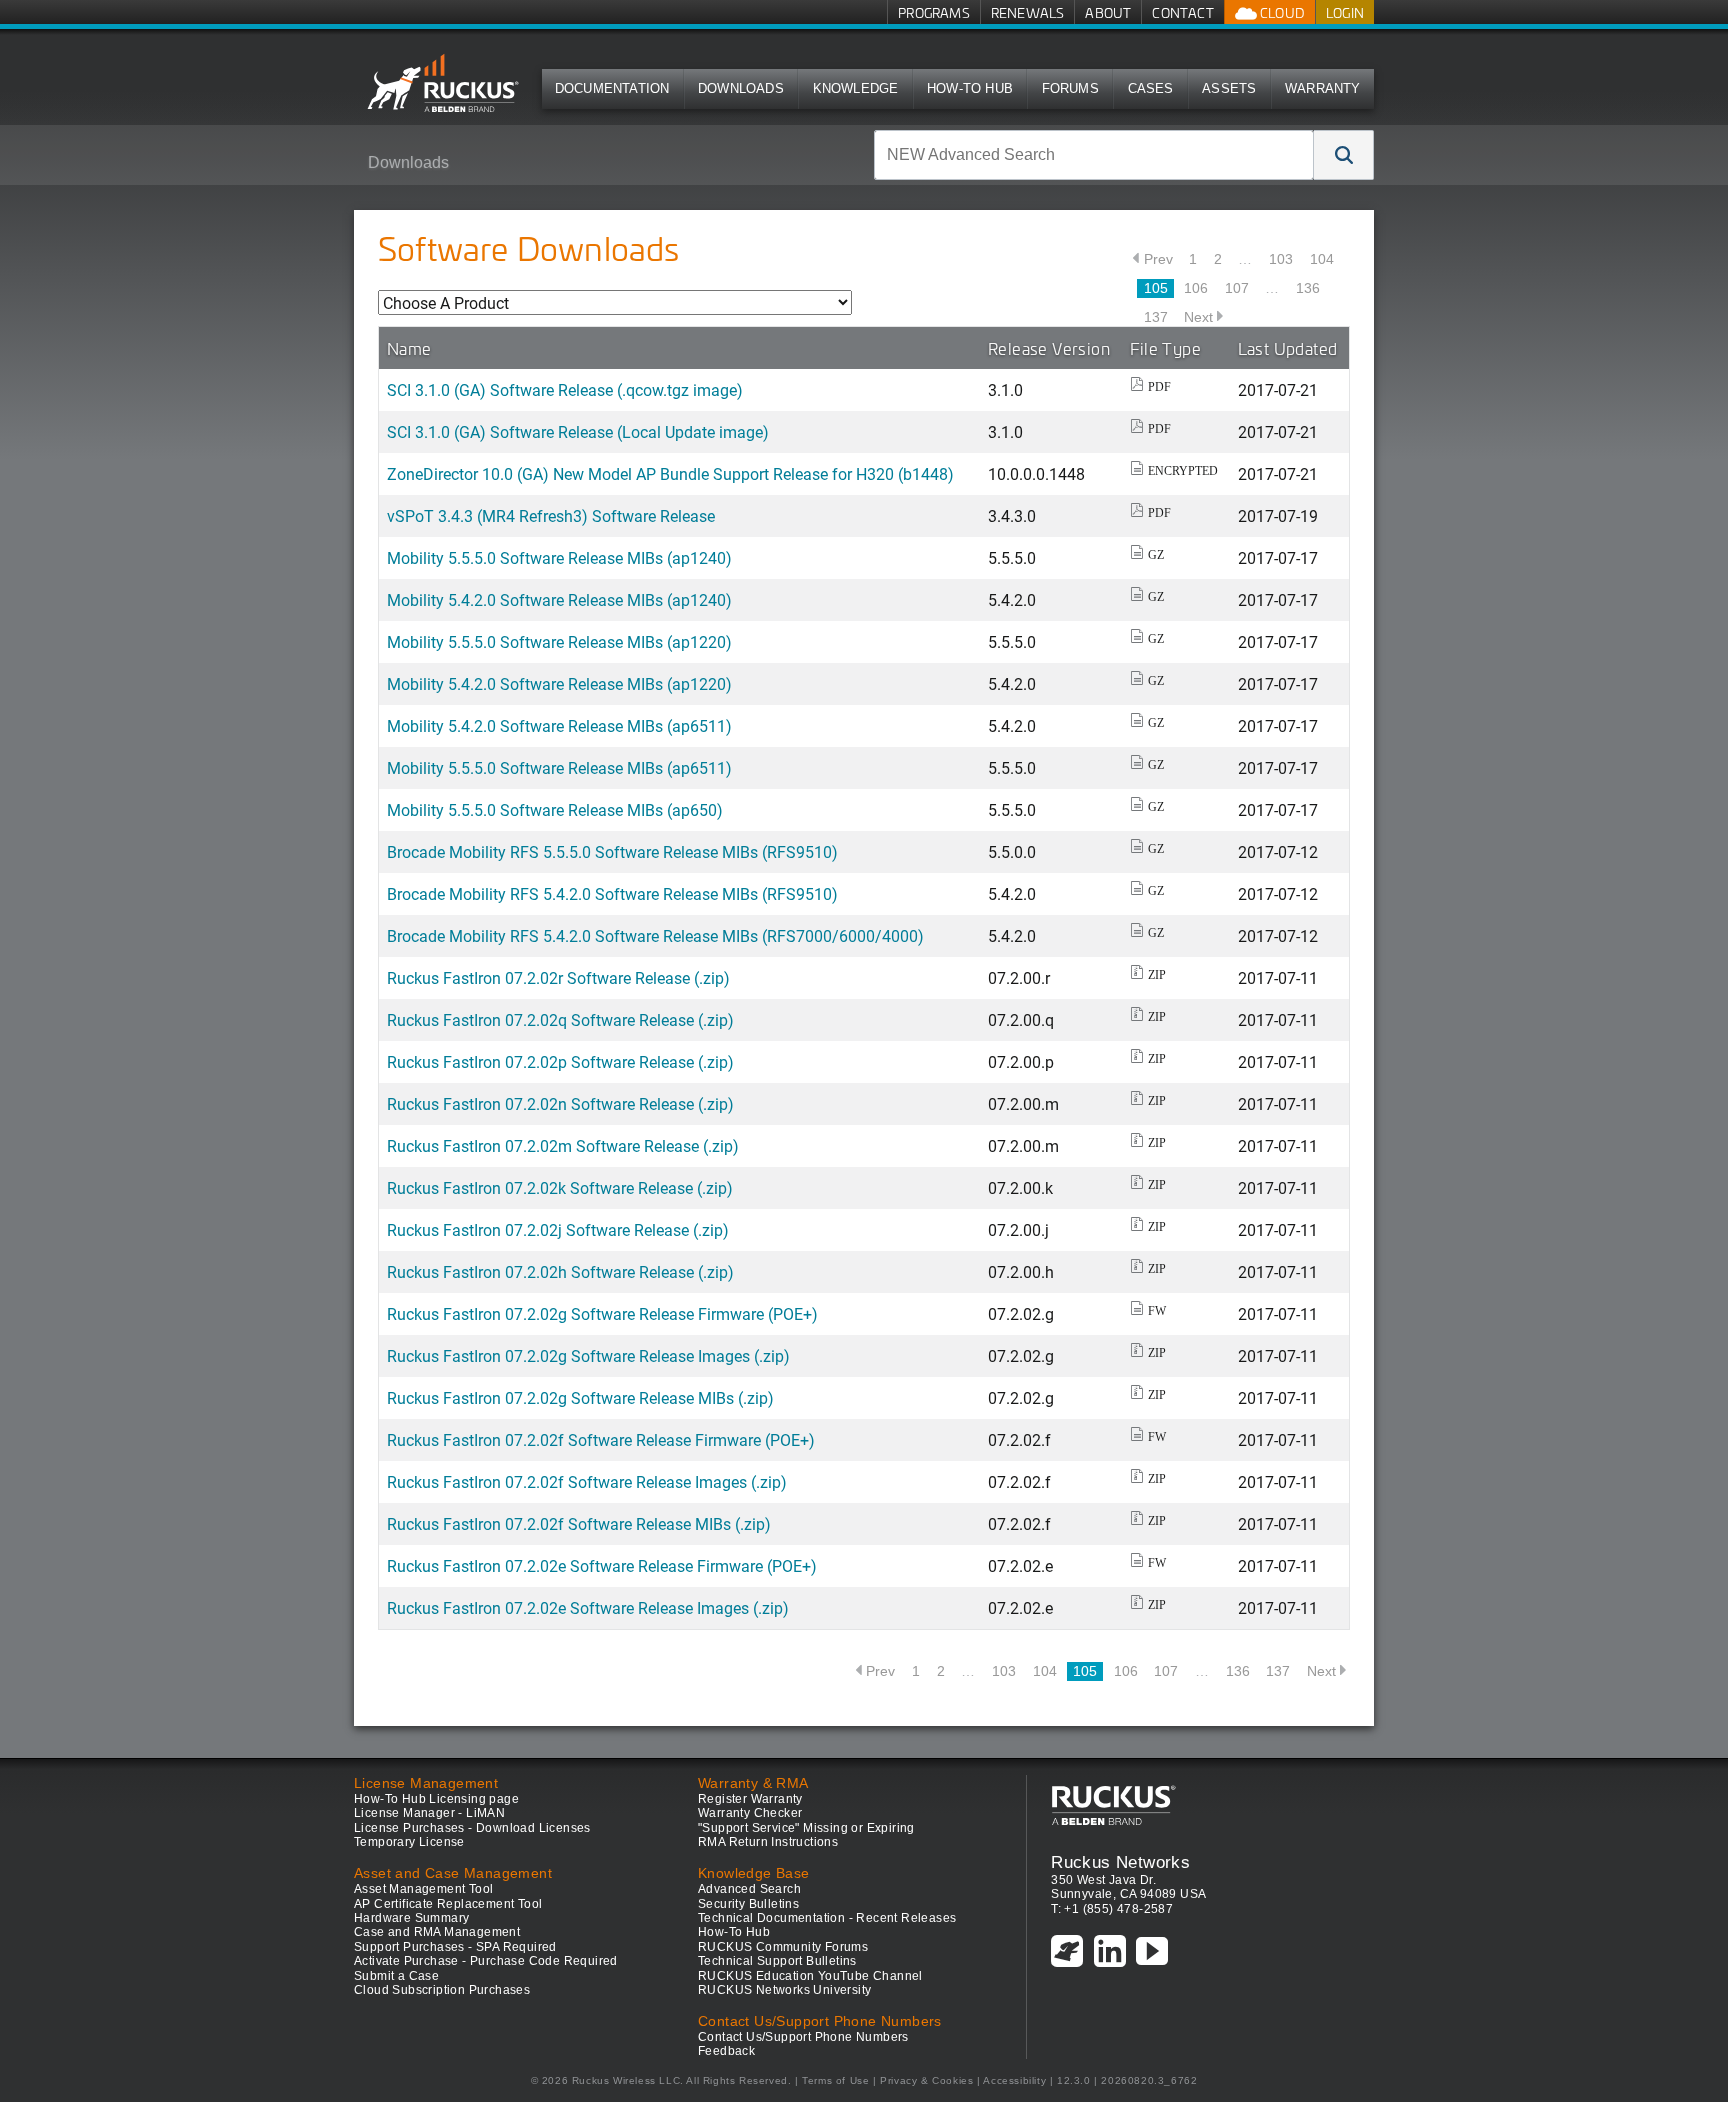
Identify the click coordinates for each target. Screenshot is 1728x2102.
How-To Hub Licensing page (436, 1799)
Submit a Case (396, 1976)
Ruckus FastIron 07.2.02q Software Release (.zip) (560, 1019)
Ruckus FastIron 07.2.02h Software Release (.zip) (560, 1271)
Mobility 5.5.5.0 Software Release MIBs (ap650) (555, 809)
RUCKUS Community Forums (783, 1947)
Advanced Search (749, 1889)
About (1108, 12)
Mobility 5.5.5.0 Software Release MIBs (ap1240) (559, 557)
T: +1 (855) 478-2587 (1112, 1909)
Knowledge (856, 88)
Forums (1070, 88)
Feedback (726, 2051)
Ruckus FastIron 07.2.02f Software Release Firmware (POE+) (601, 1439)
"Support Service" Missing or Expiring (806, 1828)
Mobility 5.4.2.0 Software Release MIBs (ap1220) (559, 683)
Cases (1151, 88)
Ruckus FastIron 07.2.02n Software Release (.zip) (560, 1103)
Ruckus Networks (1120, 1862)
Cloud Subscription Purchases (442, 1990)
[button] (1344, 155)
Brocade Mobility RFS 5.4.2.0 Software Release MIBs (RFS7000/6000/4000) (655, 935)
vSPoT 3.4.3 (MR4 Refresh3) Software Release (551, 515)
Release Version (1049, 348)
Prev (1158, 259)
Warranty (1323, 88)
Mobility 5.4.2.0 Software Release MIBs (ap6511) (559, 725)
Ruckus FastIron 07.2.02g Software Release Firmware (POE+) (602, 1313)
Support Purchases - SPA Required (455, 1947)
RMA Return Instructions (768, 1842)
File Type (1165, 348)
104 (1322, 259)
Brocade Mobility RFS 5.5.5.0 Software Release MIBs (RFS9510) (612, 851)
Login (1345, 12)
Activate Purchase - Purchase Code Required (486, 1961)
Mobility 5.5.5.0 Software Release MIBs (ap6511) (559, 767)
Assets (1229, 88)
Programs (934, 12)
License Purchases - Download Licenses (472, 1828)
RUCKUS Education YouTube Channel (810, 1976)
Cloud (1281, 12)
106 (1196, 288)
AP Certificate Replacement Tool (448, 1904)
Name (409, 348)
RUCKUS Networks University (784, 1990)
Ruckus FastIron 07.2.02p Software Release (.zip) (560, 1061)
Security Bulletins (748, 1904)
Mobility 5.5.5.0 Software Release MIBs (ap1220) (559, 641)
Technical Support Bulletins (777, 1961)
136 (1308, 288)
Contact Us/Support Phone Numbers (803, 2037)
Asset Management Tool (423, 1889)
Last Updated (1288, 348)
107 (1237, 288)
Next (1198, 317)
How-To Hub (970, 88)
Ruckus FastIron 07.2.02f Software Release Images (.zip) (587, 1481)
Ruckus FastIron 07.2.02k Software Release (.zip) (560, 1187)
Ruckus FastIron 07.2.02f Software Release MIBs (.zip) (579, 1523)
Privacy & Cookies (926, 2080)
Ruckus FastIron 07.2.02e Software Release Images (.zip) (588, 1607)
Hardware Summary (411, 1918)
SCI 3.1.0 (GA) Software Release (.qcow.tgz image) (565, 389)
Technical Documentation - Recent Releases (827, 1918)
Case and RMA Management (437, 1932)
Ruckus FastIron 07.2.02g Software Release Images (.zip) (588, 1355)
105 (1156, 288)
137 (1156, 317)
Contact (1182, 12)
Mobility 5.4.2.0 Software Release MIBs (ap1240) (559, 599)
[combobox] (1094, 155)
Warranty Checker (750, 1813)
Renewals (1028, 12)
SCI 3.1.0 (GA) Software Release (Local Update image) (578, 431)
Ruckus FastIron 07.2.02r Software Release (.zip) (558, 977)
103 (1281, 259)
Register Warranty (750, 1799)
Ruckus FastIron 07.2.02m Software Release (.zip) (563, 1145)
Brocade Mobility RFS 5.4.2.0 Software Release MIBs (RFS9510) (612, 893)
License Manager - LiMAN (429, 1813)
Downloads (741, 88)
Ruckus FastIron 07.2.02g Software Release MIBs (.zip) (580, 1397)
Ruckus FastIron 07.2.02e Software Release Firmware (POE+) (602, 1565)
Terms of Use (835, 2080)
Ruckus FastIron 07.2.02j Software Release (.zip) (558, 1229)
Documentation (612, 88)
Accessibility (1014, 2080)
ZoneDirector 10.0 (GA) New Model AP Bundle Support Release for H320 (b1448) (670, 473)
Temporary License (409, 1842)
